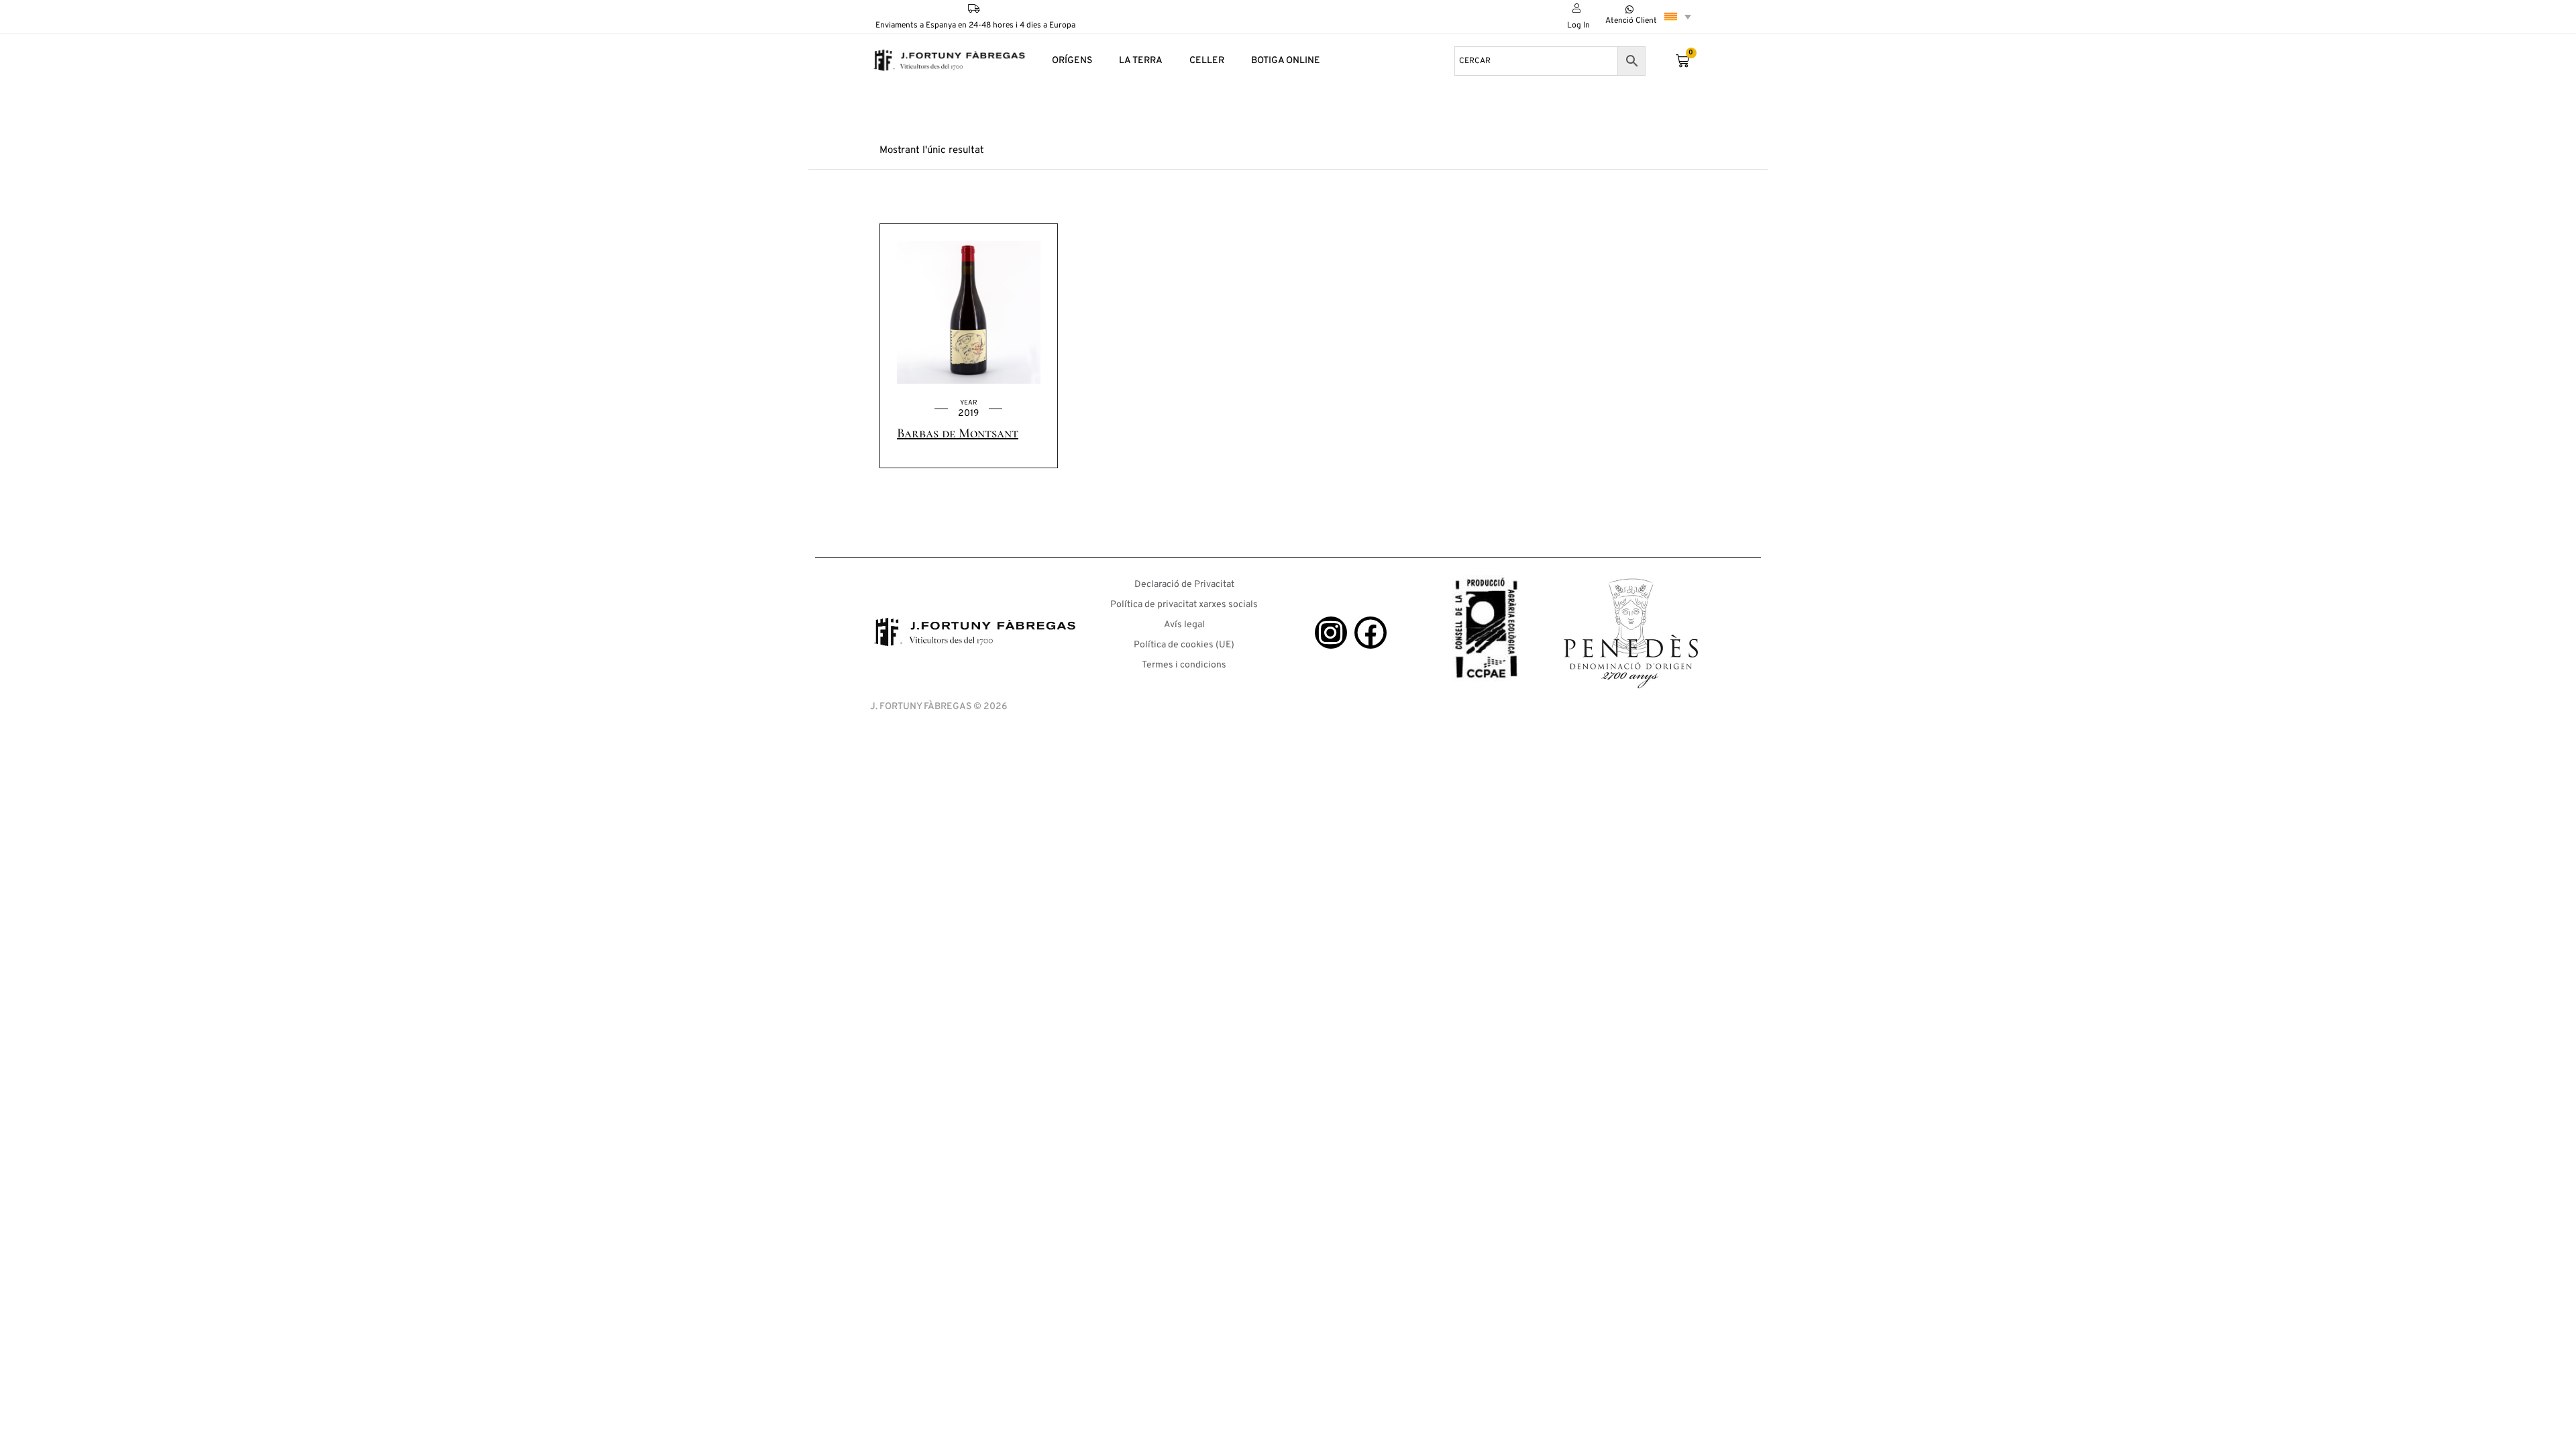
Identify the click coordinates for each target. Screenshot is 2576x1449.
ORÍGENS (1072, 61)
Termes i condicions (1184, 665)
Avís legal (1184, 625)
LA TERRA (1141, 61)
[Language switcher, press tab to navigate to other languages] (1678, 16)
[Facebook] (1371, 633)
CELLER (1207, 61)
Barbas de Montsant (958, 433)
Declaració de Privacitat (1184, 585)
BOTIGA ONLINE (1286, 61)
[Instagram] (1331, 633)
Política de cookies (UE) (1184, 645)
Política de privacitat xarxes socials (1184, 605)
